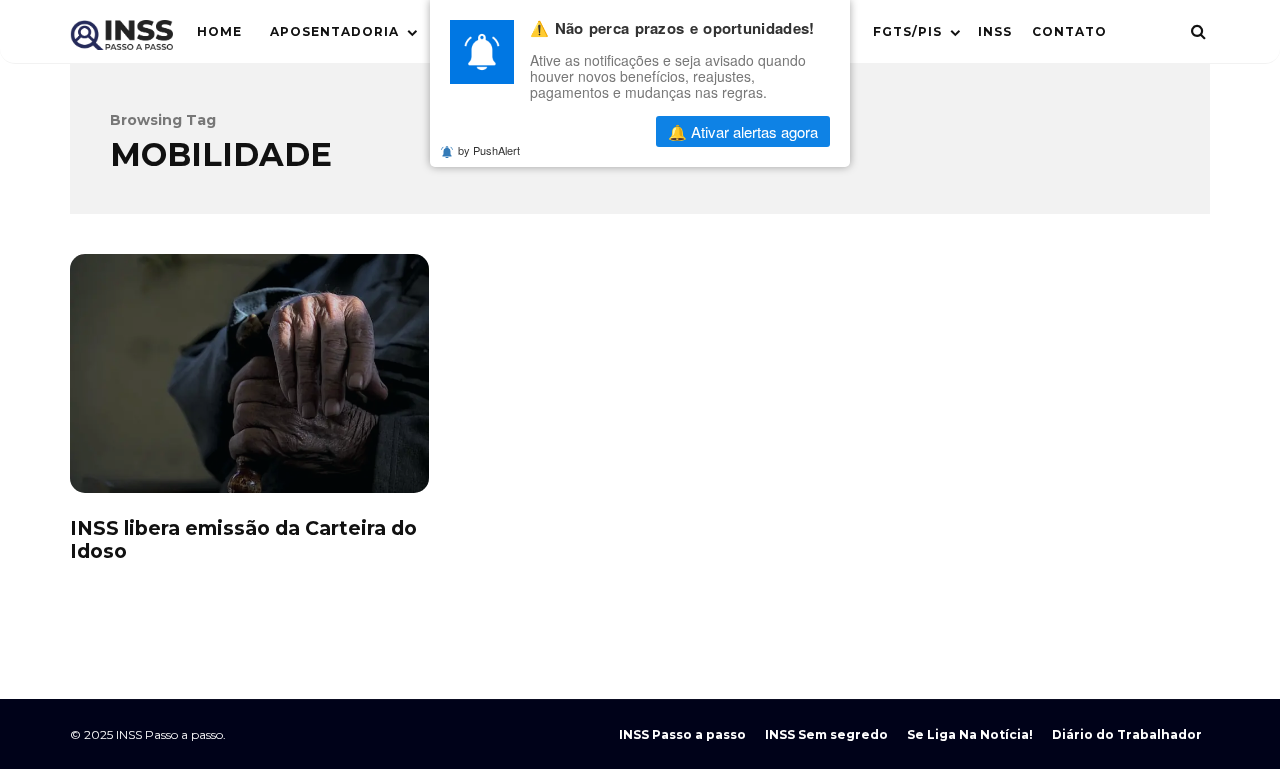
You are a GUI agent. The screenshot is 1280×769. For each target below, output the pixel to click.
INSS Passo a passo (682, 734)
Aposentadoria (334, 31)
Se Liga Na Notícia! (970, 734)
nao (590, 131)
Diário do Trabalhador (1127, 734)
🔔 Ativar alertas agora (743, 131)
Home (219, 31)
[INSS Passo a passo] (121, 39)
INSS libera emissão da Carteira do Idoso (249, 373)
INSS (995, 31)
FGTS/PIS (907, 31)
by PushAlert (489, 150)
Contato (1069, 31)
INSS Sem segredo (826, 734)
